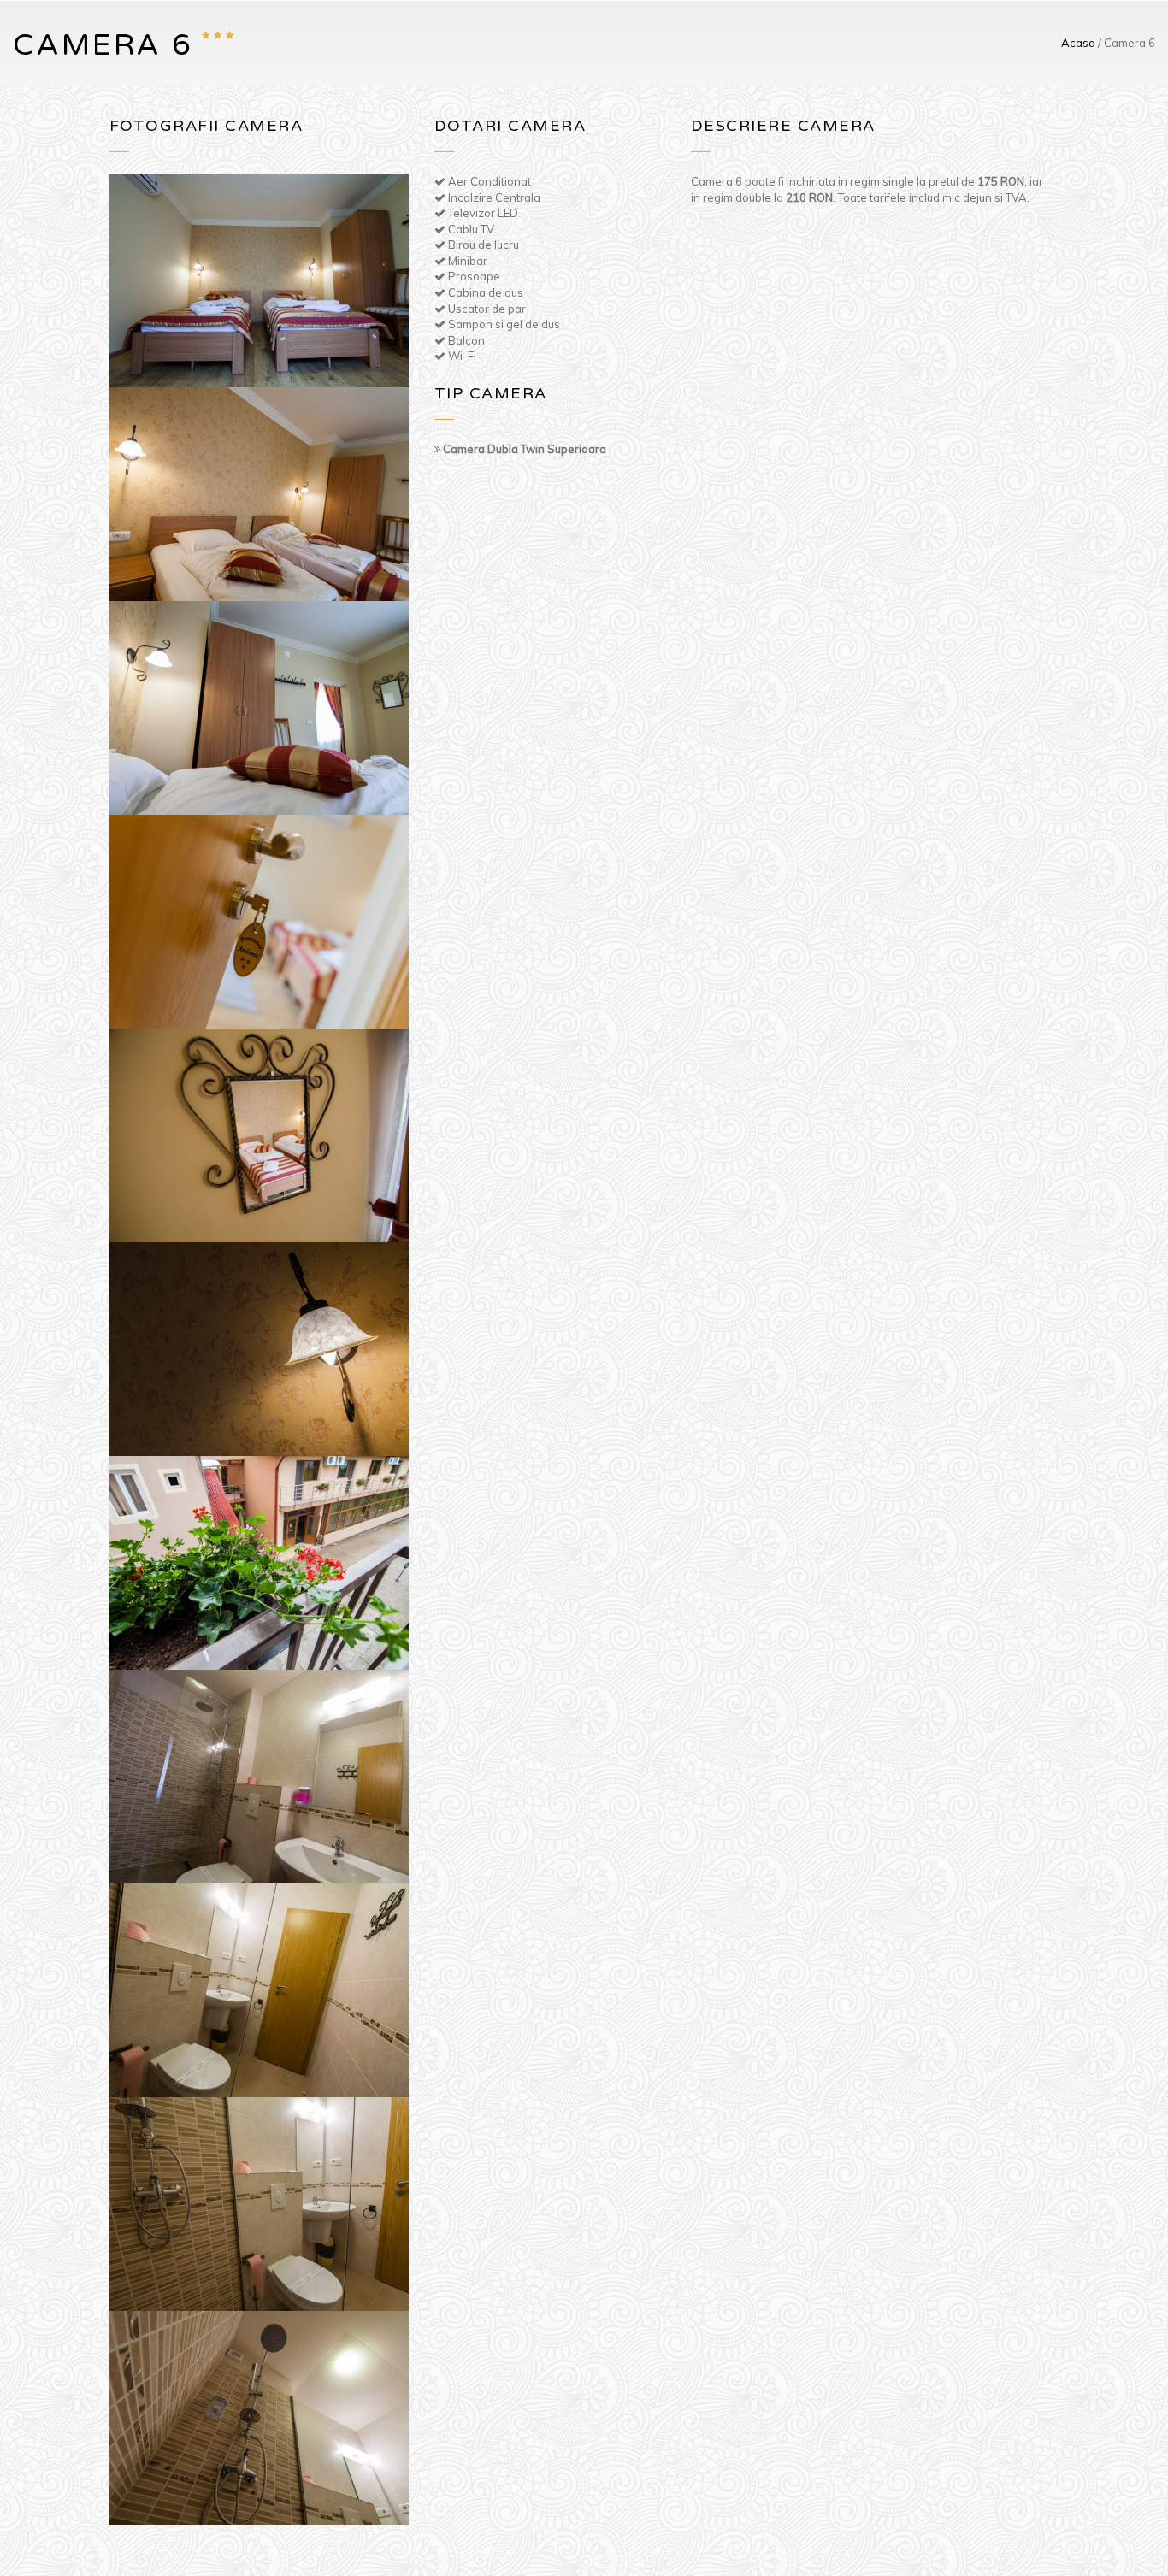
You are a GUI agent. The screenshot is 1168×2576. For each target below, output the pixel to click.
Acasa (1078, 43)
